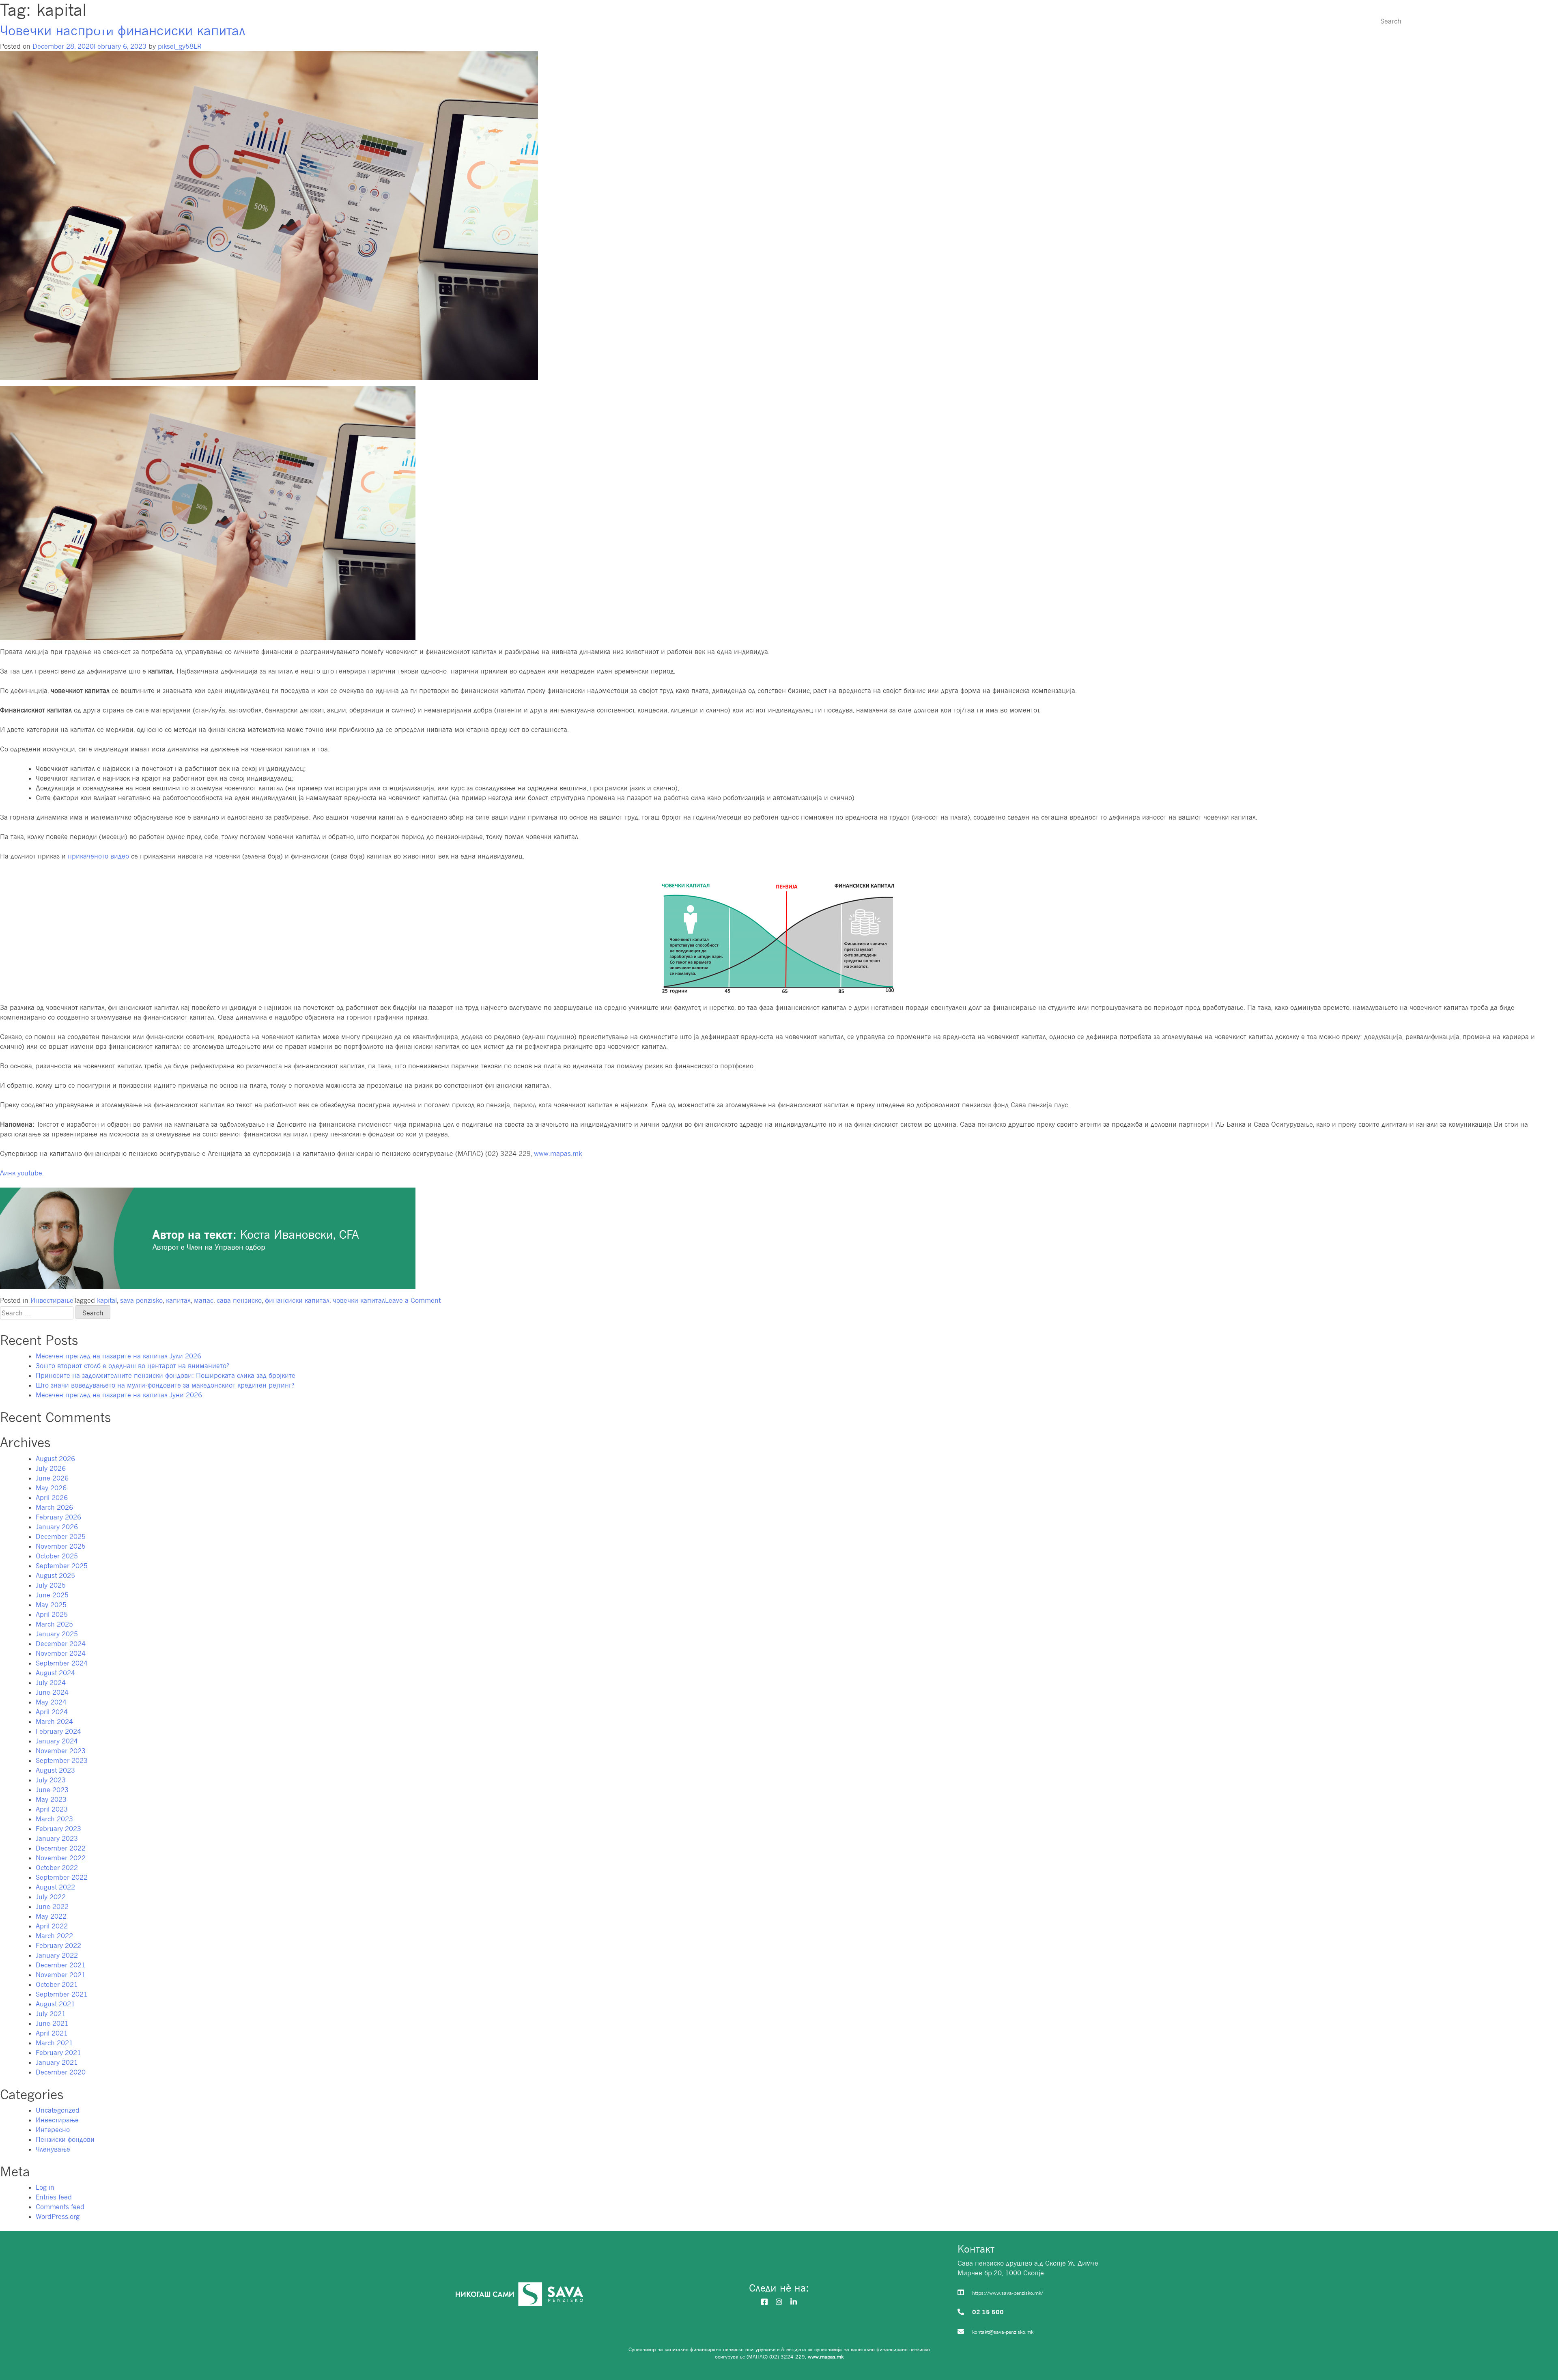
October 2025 (57, 1556)
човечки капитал (359, 1300)
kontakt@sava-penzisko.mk (1003, 2332)
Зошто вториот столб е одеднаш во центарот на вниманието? (132, 1366)
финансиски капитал (297, 1300)
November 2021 (61, 1975)
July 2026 (51, 1468)
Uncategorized (58, 2110)
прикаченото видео (98, 856)
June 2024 (52, 1692)
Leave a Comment (413, 1300)
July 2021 (51, 2014)
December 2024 (61, 1644)
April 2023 (52, 1809)
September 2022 (62, 1877)
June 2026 (52, 1478)
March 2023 (54, 1819)
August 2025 (55, 1575)
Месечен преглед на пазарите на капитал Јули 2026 (118, 1356)
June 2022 (52, 1907)
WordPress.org (58, 2216)
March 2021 (54, 2043)
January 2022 (57, 1955)
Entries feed (54, 2197)
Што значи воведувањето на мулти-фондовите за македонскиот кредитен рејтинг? (165, 1385)
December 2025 (61, 1536)
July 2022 (51, 1897)
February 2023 (58, 1829)
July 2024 (51, 1683)
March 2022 (54, 1936)
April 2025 (52, 1614)
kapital (107, 1300)
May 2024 (51, 1702)
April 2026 (52, 1498)
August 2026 (55, 1459)
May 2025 (51, 1605)
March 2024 (54, 1722)
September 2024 (62, 1663)
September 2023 (62, 1760)
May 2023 (51, 1799)
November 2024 (61, 1653)
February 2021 (58, 2053)
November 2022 (61, 1858)
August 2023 (55, 1770)
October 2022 (57, 1868)
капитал (178, 1300)
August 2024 (55, 1673)
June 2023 (52, 1790)
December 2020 (61, 2072)
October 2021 (57, 1984)
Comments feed (60, 2207)
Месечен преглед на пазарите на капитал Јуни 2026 (119, 1395)
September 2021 (62, 1994)
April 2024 (52, 1712)
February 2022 (58, 1945)
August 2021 (55, 2004)
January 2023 (57, 1838)
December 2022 (61, 1848)
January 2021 (57, 2062)
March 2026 (54, 1507)
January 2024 (57, 1741)
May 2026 (51, 1488)
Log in (45, 2187)
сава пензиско (239, 1300)
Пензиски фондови (1056, 21)
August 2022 (55, 1887)
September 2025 (62, 1566)
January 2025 (57, 1634)
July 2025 (51, 1585)
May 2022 (51, 1916)
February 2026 (58, 1517)
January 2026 (57, 1527)
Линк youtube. (22, 1173)
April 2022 (52, 1926)
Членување (1147, 21)
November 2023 (61, 1751)
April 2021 (52, 2033)
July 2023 (51, 1780)
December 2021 (61, 1965)
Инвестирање (1228, 21)
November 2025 (61, 1546)
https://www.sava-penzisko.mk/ (1008, 2293)
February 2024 (58, 1731)
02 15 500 (988, 2312)
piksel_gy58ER (180, 46)
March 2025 (54, 1624)
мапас (204, 1300)
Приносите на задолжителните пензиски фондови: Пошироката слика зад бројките (166, 1375)
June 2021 (52, 2023)
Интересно (1309, 21)
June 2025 (52, 1595)
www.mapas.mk (558, 1153)
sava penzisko (141, 1300)
